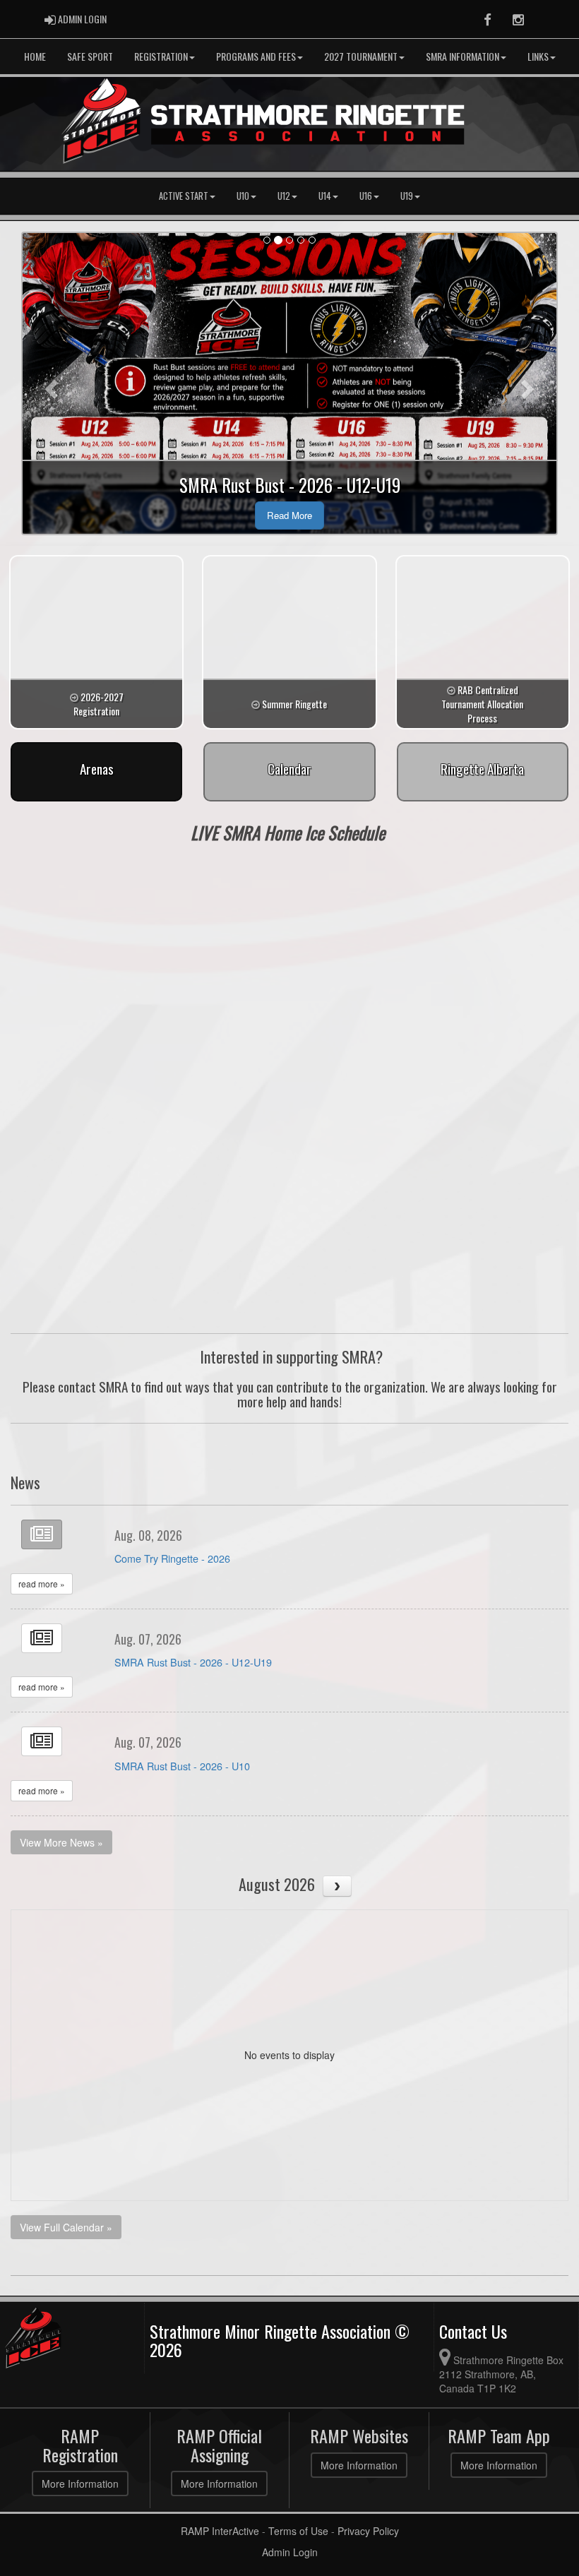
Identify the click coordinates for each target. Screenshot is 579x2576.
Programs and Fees (256, 56)
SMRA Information (462, 56)
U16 (366, 196)
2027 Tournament (361, 56)
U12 (284, 196)
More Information (80, 2483)
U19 (407, 196)
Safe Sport (90, 56)
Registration (161, 56)
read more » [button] (42, 1584)
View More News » (61, 1842)
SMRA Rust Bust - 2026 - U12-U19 (193, 1662)
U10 (243, 196)
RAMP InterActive (220, 2531)
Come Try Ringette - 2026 (172, 1558)
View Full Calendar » (66, 2227)
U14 (325, 196)
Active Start (184, 196)
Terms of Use (298, 2531)
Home (35, 56)
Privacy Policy (368, 2531)
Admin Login (290, 2552)
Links (538, 56)
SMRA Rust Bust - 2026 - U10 (182, 1766)
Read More (289, 515)
